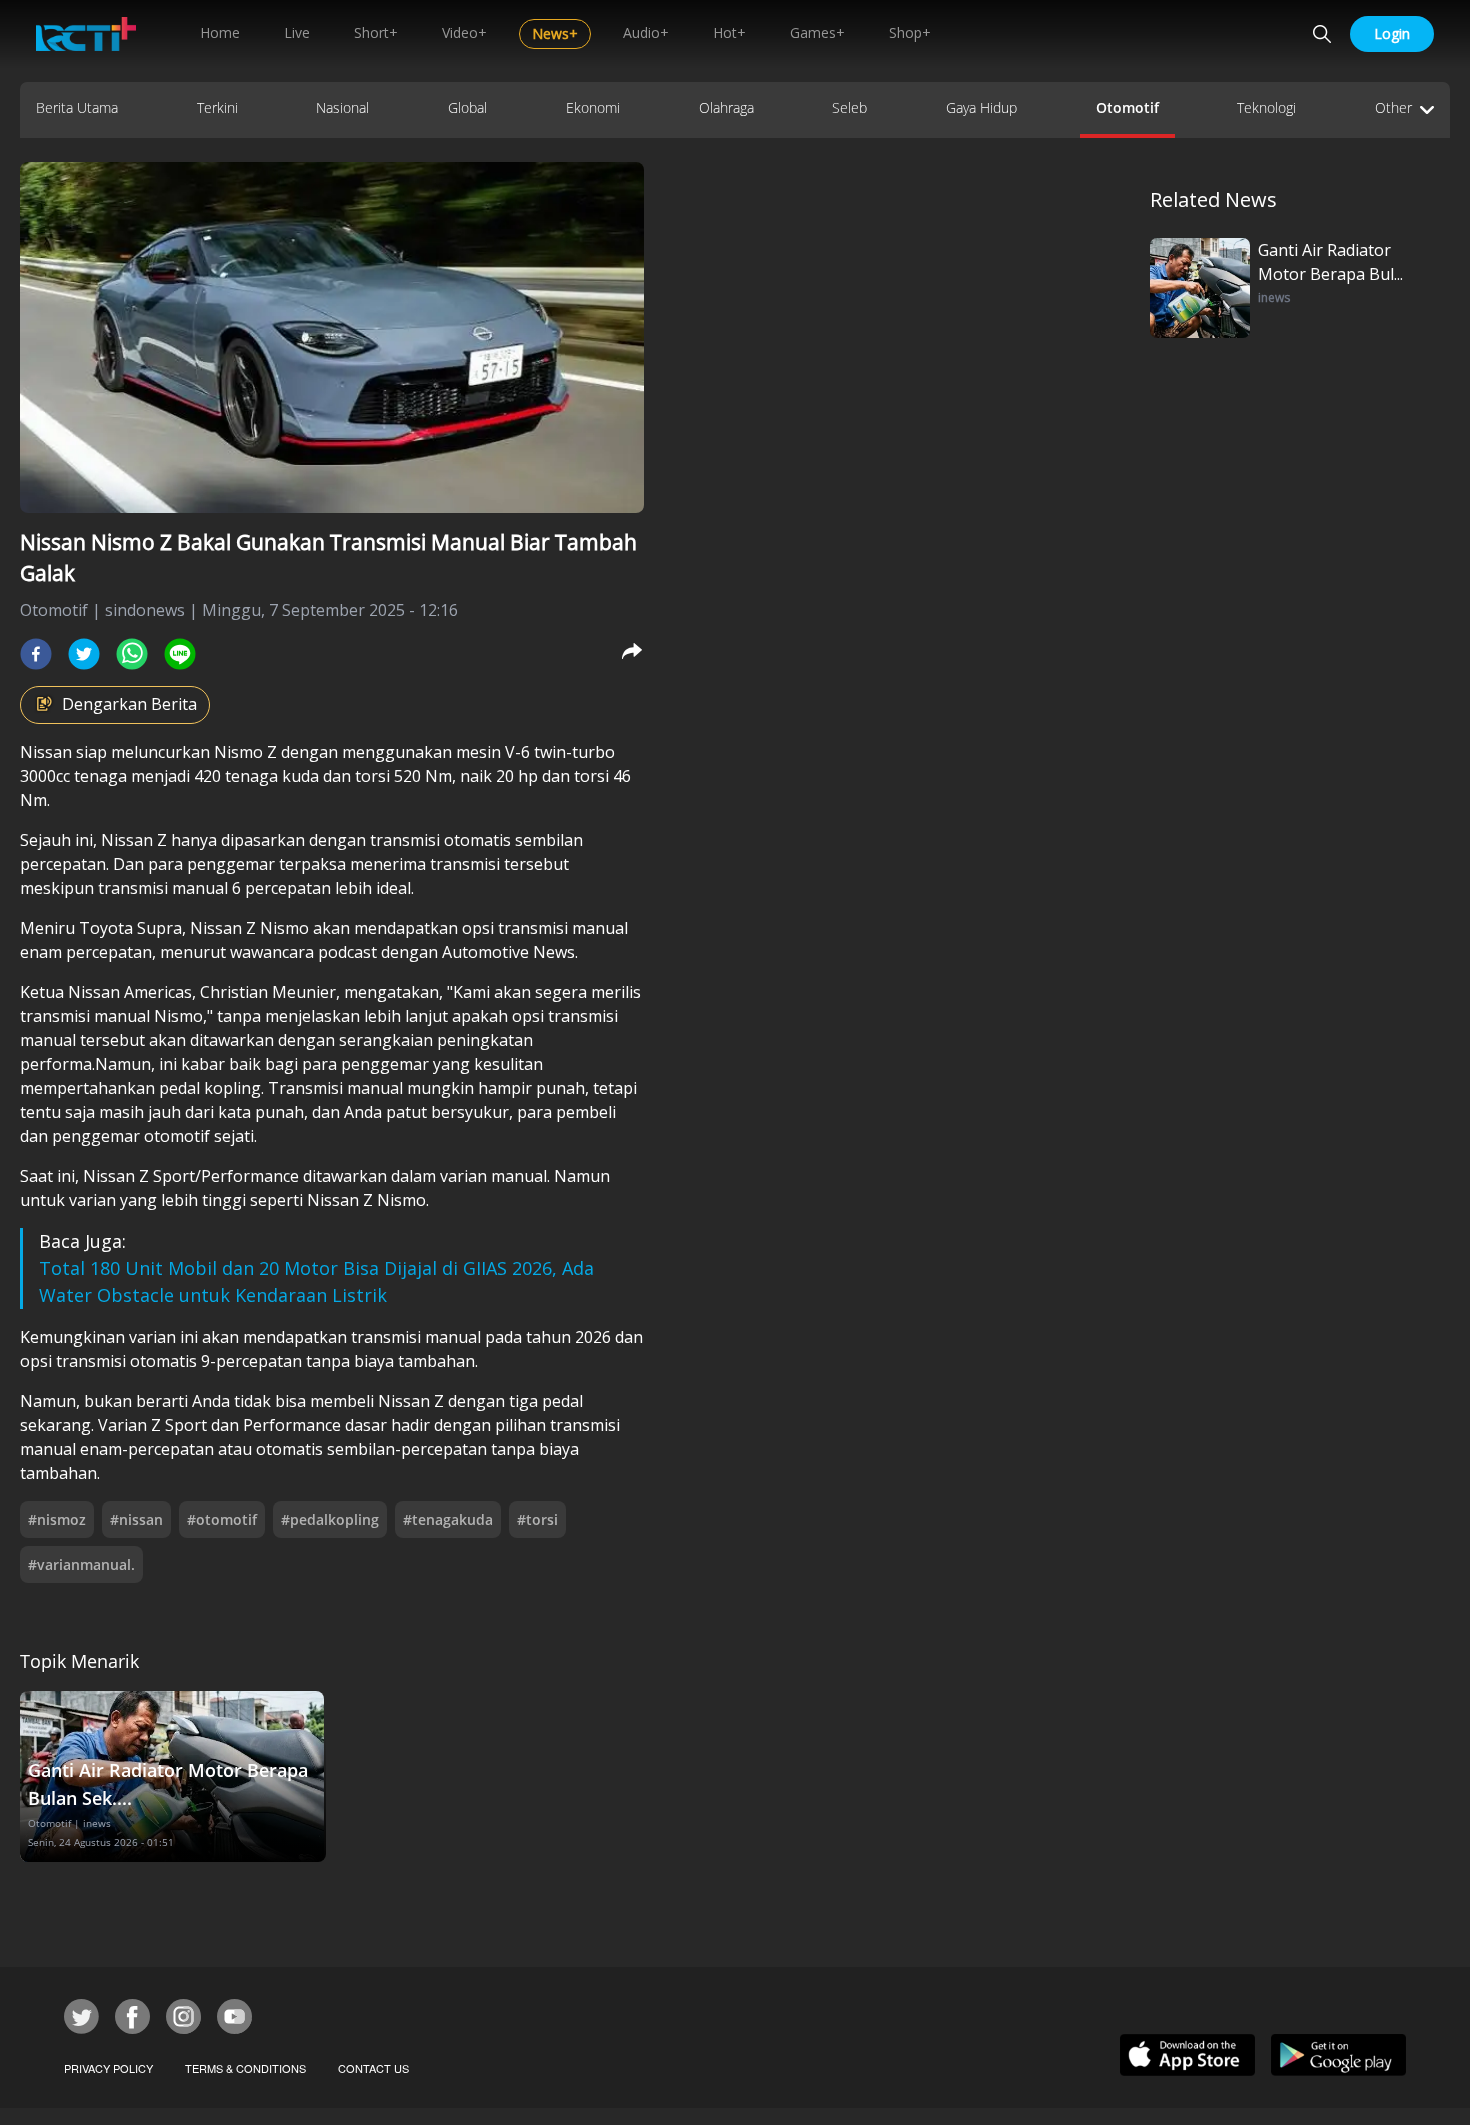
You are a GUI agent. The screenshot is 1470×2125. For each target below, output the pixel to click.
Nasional (342, 107)
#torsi (537, 1519)
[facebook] (36, 654)
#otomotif (222, 1519)
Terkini (217, 107)
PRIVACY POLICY (108, 2068)
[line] (180, 654)
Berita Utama (77, 107)
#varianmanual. (81, 1564)
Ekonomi (593, 107)
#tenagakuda (448, 1519)
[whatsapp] (132, 654)
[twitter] (84, 654)
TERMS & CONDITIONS (245, 2068)
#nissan (136, 1519)
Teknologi (1266, 107)
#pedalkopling (330, 1519)
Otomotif (1127, 107)
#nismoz (57, 1519)
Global (467, 107)
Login (1392, 33)
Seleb (849, 107)
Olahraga (726, 107)
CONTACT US (373, 2068)
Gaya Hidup (981, 107)
